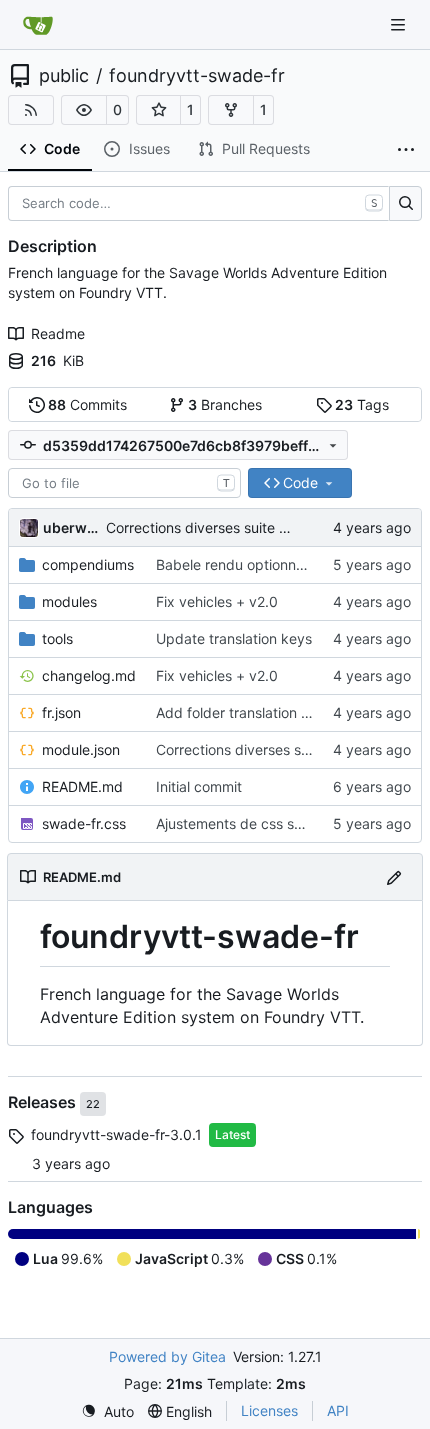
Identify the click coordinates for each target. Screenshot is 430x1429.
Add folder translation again (246, 712)
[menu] (107, 1411)
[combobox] (124, 483)
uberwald (71, 527)
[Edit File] (394, 876)
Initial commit (199, 786)
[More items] (406, 150)
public (64, 76)
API (338, 1410)
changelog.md (89, 675)
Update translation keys (234, 638)
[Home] (38, 25)
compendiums (88, 564)
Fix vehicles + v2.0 (217, 601)
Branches (225, 404)
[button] (84, 110)
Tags (362, 404)
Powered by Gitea (167, 1356)
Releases (44, 1103)
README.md (82, 786)
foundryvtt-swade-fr (197, 76)
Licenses (269, 1410)
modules (69, 601)
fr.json (61, 712)
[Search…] (405, 204)
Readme (58, 333)
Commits (87, 404)
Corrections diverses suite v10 (204, 527)
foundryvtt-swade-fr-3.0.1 (116, 1134)
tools (57, 638)
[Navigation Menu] (400, 24)
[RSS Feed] (31, 110)
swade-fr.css (84, 823)
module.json (81, 749)
